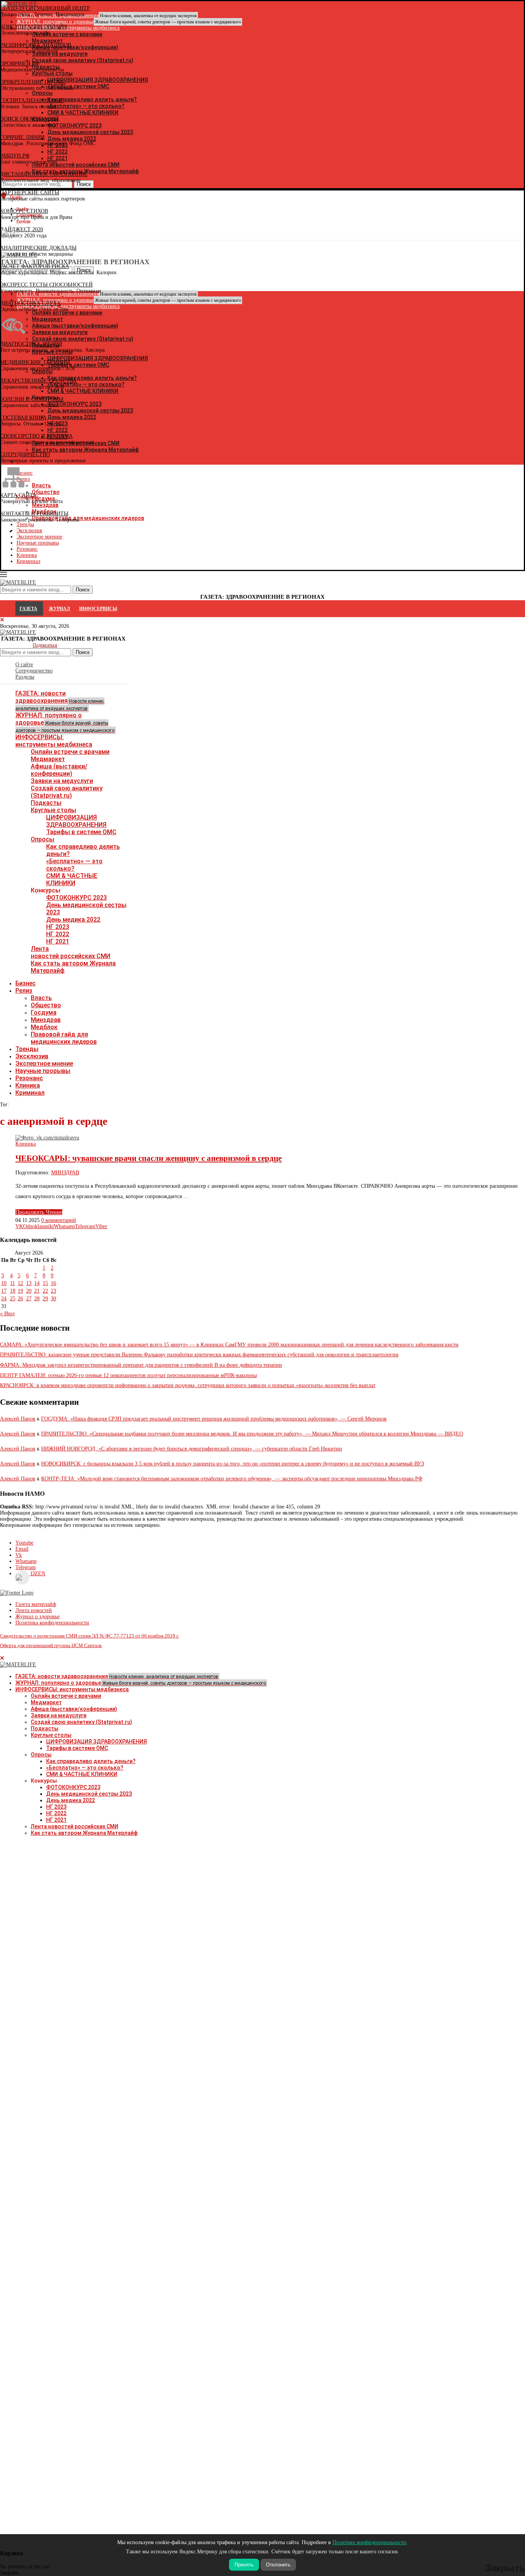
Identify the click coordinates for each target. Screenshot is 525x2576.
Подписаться (45, 645)
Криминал (28, 561)
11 (12, 1283)
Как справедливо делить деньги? (91, 1761)
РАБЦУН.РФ (15, 156)
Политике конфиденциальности (369, 2542)
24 (4, 1299)
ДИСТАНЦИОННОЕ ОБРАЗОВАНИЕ (44, 174)
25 (13, 1299)
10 (4, 1283)
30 (53, 1299)
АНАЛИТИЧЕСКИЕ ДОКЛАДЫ (38, 248)
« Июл (7, 1314)
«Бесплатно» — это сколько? (74, 865)
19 (20, 1291)
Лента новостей (34, 1610)
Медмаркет (48, 759)
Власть (41, 998)
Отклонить (278, 2565)
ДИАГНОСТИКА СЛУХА (30, 303)
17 (4, 1291)
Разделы (25, 677)
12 (20, 1283)
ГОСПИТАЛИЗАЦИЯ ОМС (32, 100)
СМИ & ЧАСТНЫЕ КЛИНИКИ (72, 879)
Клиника (27, 555)
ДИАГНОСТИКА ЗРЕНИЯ (31, 344)
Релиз (24, 991)
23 (53, 1291)
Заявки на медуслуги (62, 781)
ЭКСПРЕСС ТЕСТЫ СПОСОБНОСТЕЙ (46, 285)
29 (45, 1299)
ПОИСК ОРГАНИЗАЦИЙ (29, 119)
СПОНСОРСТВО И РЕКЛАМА (36, 436)
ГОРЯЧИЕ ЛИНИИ (22, 137)
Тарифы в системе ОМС (81, 832)
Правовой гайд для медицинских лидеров (64, 1038)
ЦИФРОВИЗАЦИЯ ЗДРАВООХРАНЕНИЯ (76, 821)
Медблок (44, 1027)
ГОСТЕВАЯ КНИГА (23, 418)
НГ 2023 (58, 927)
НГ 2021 (58, 941)
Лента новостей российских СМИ (71, 952)
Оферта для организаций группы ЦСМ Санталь (51, 1645)
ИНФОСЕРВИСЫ (98, 609)
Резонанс (27, 549)
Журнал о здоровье (37, 1617)
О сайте (24, 665)
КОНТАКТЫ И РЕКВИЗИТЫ (34, 514)
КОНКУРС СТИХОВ (24, 211)
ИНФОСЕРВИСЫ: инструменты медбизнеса (54, 741)
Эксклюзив (32, 1056)
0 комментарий (59, 1220)
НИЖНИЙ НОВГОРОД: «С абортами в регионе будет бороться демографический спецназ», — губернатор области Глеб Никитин (192, 1449)
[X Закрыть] (67, 531)
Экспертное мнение (44, 1064)
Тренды (27, 1049)
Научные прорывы (38, 543)
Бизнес (26, 983)
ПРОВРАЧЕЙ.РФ (20, 64)
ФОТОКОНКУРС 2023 (76, 898)
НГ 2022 (58, 934)
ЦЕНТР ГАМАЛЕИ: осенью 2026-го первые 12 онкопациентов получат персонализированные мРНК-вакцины (128, 1375)
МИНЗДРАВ (65, 1173)
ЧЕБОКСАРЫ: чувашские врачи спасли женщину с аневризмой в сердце (149, 1158)
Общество (46, 1005)
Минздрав (46, 1020)
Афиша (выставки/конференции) (59, 770)
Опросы (42, 839)
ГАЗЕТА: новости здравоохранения (60, 700)
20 (29, 1291)
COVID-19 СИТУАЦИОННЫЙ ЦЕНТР (45, 8)
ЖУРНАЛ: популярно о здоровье (129, 22)
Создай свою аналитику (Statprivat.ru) (67, 792)
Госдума (44, 1012)
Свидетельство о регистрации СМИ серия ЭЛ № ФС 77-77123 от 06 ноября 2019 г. (90, 1636)
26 (20, 1299)
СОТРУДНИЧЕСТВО (25, 454)
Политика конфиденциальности (52, 1623)
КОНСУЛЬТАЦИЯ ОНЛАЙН (33, 27)
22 (45, 1291)
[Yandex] (4, 234)
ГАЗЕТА (28, 609)
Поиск (83, 652)
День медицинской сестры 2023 (89, 1794)
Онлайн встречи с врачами (70, 752)
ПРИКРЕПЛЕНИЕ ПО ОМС (33, 82)
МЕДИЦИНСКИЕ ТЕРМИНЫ (35, 362)
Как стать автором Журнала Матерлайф (84, 1833)
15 (45, 1283)
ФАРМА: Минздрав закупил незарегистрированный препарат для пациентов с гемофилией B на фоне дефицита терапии (141, 1365)
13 (29, 1283)
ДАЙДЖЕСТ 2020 (22, 229)
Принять (244, 2565)
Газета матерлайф (36, 1604)
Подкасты (46, 803)
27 (29, 1299)
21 (37, 1291)
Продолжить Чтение (39, 1212)
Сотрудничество (34, 671)
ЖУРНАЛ (59, 609)
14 (37, 1283)
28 (37, 1299)
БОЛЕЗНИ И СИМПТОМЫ (32, 399)
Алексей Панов (18, 1419)
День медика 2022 (73, 920)
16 (53, 1283)
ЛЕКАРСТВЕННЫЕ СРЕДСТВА (38, 381)
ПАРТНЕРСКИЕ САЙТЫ (30, 193)
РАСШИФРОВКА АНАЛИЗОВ (36, 45)
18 (13, 1291)
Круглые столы (53, 810)
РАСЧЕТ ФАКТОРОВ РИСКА (35, 266)
